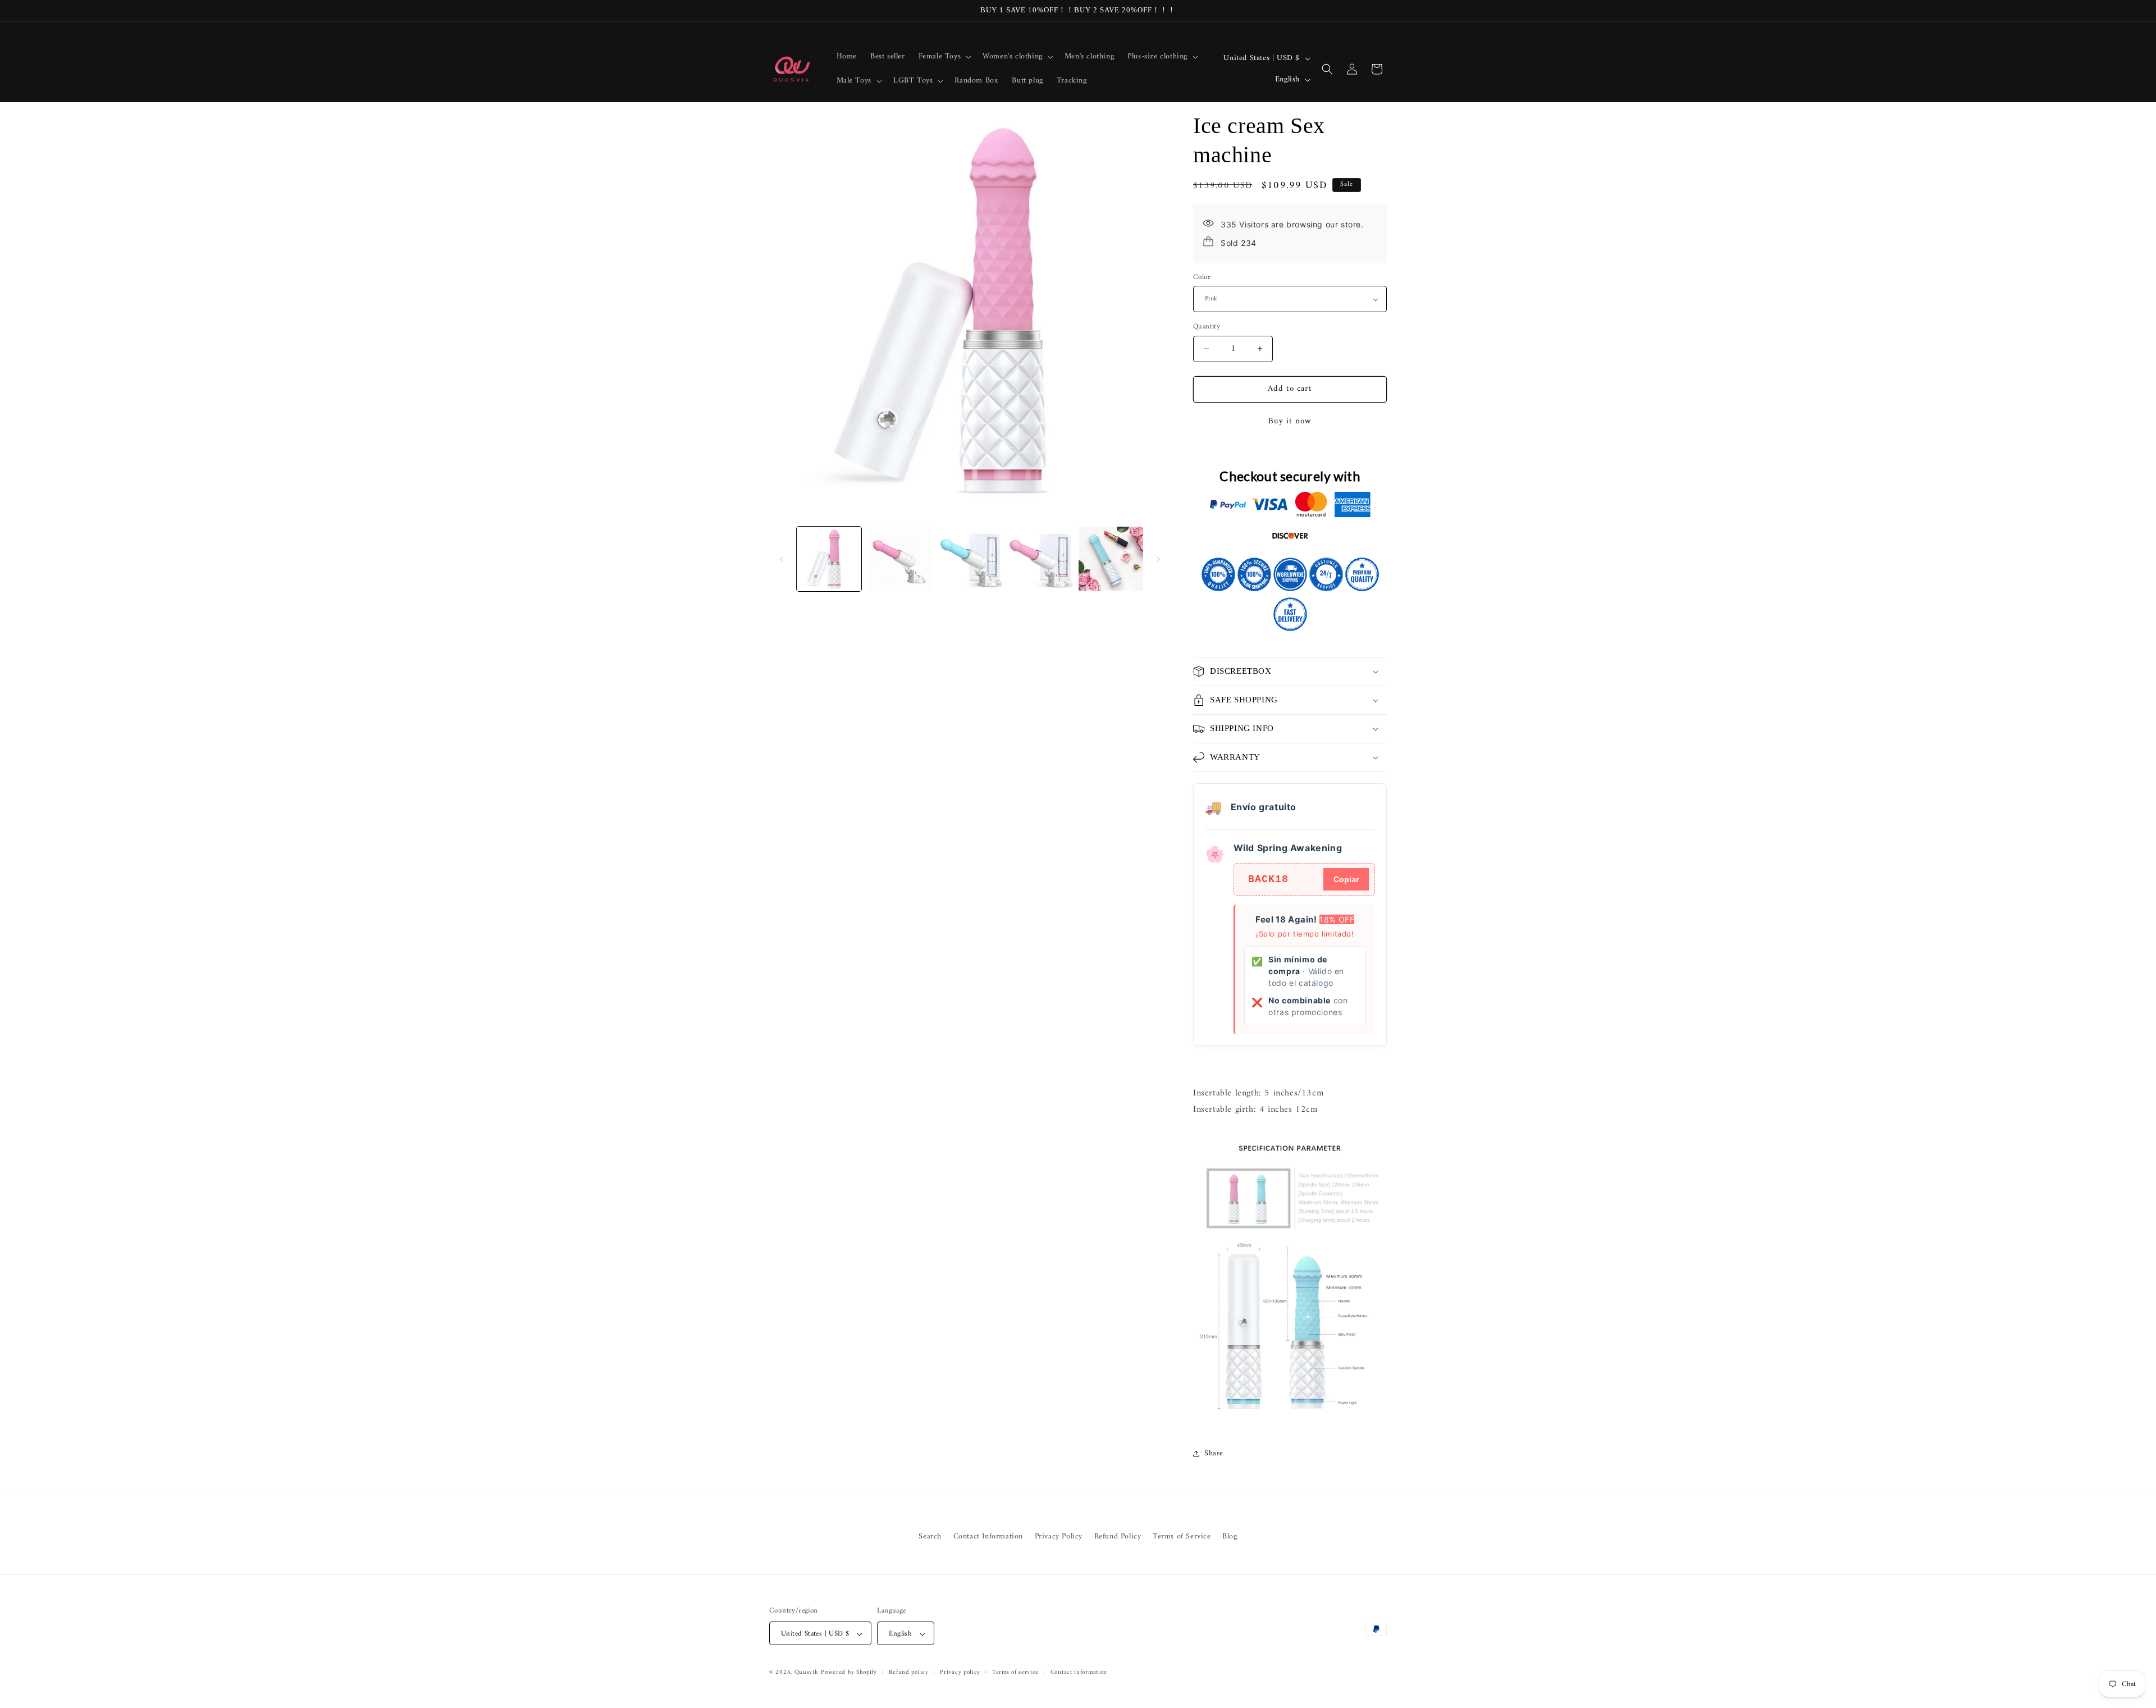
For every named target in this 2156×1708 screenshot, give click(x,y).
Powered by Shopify (849, 1673)
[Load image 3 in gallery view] (970, 559)
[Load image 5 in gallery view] (1111, 559)
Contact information (1079, 1673)
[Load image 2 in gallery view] (899, 559)
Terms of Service (1182, 1536)
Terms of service (1015, 1673)
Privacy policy (960, 1673)
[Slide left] (782, 559)
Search (930, 1536)
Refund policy (909, 1673)
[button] (944, 57)
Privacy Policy (1059, 1536)
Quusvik (807, 1673)
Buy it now (1290, 421)
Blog (1230, 1536)
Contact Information (988, 1536)
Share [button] (1214, 1453)
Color (1202, 277)
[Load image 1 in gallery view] (829, 559)
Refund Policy (1118, 1536)
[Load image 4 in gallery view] (1040, 559)
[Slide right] (1158, 559)
